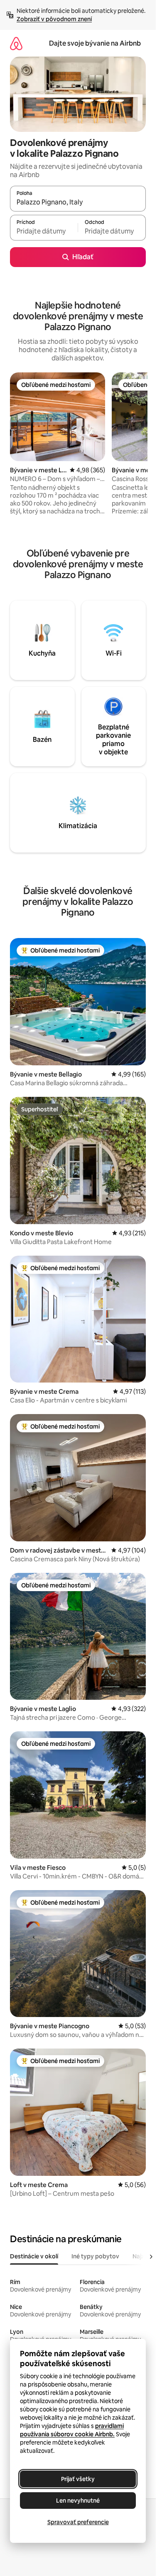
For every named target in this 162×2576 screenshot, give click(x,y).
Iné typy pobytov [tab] (95, 2256)
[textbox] (44, 231)
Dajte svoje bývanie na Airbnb (95, 43)
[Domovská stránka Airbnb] (16, 43)
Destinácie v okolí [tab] (34, 2256)
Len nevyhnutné (78, 2501)
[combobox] (78, 202)
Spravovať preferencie (78, 2522)
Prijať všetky (78, 2479)
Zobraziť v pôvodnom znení (54, 19)
